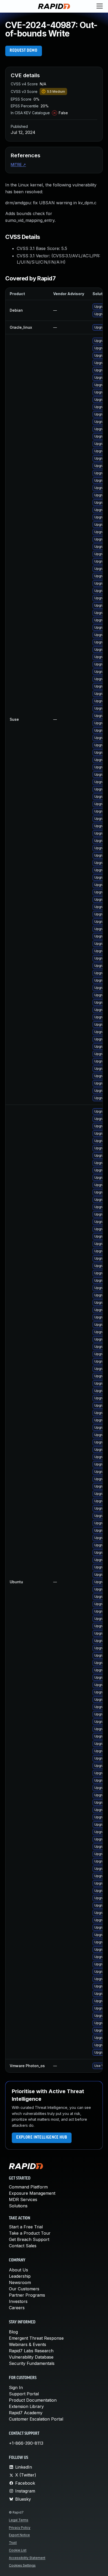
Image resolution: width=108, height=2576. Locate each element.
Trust (13, 2543)
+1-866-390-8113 (26, 2443)
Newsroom (20, 2282)
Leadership (20, 2276)
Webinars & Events (28, 2344)
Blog (13, 2332)
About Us (18, 2270)
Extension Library (26, 2406)
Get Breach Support (29, 2239)
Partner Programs (27, 2295)
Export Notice (19, 2535)
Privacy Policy (20, 2528)
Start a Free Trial (26, 2227)
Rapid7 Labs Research (31, 2351)
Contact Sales (23, 2246)
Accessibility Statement (27, 2558)
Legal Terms (19, 2520)
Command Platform (28, 2187)
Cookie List (18, 2550)
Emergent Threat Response (36, 2338)
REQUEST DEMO (24, 51)
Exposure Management (32, 2193)
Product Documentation (33, 2400)
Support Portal (24, 2394)
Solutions (18, 2206)
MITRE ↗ (18, 164)
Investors (18, 2301)
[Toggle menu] (100, 6)
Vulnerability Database (31, 2357)
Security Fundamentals (32, 2363)
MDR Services (23, 2199)
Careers (17, 2308)
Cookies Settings (22, 2565)
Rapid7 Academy (26, 2413)
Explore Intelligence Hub (42, 2138)
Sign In (16, 2387)
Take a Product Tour (30, 2233)
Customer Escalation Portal (36, 2419)
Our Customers (24, 2289)
